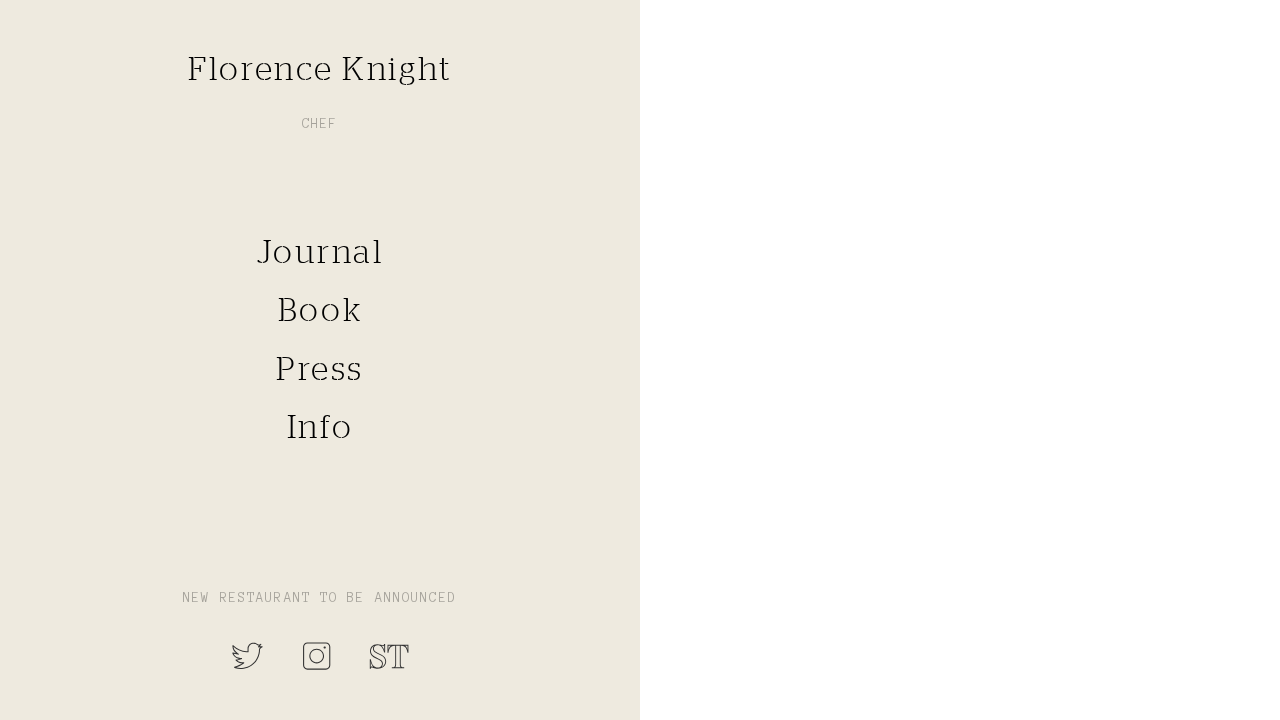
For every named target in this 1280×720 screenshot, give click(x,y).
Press (320, 368)
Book (320, 310)
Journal (320, 251)
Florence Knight (319, 68)
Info (320, 426)
